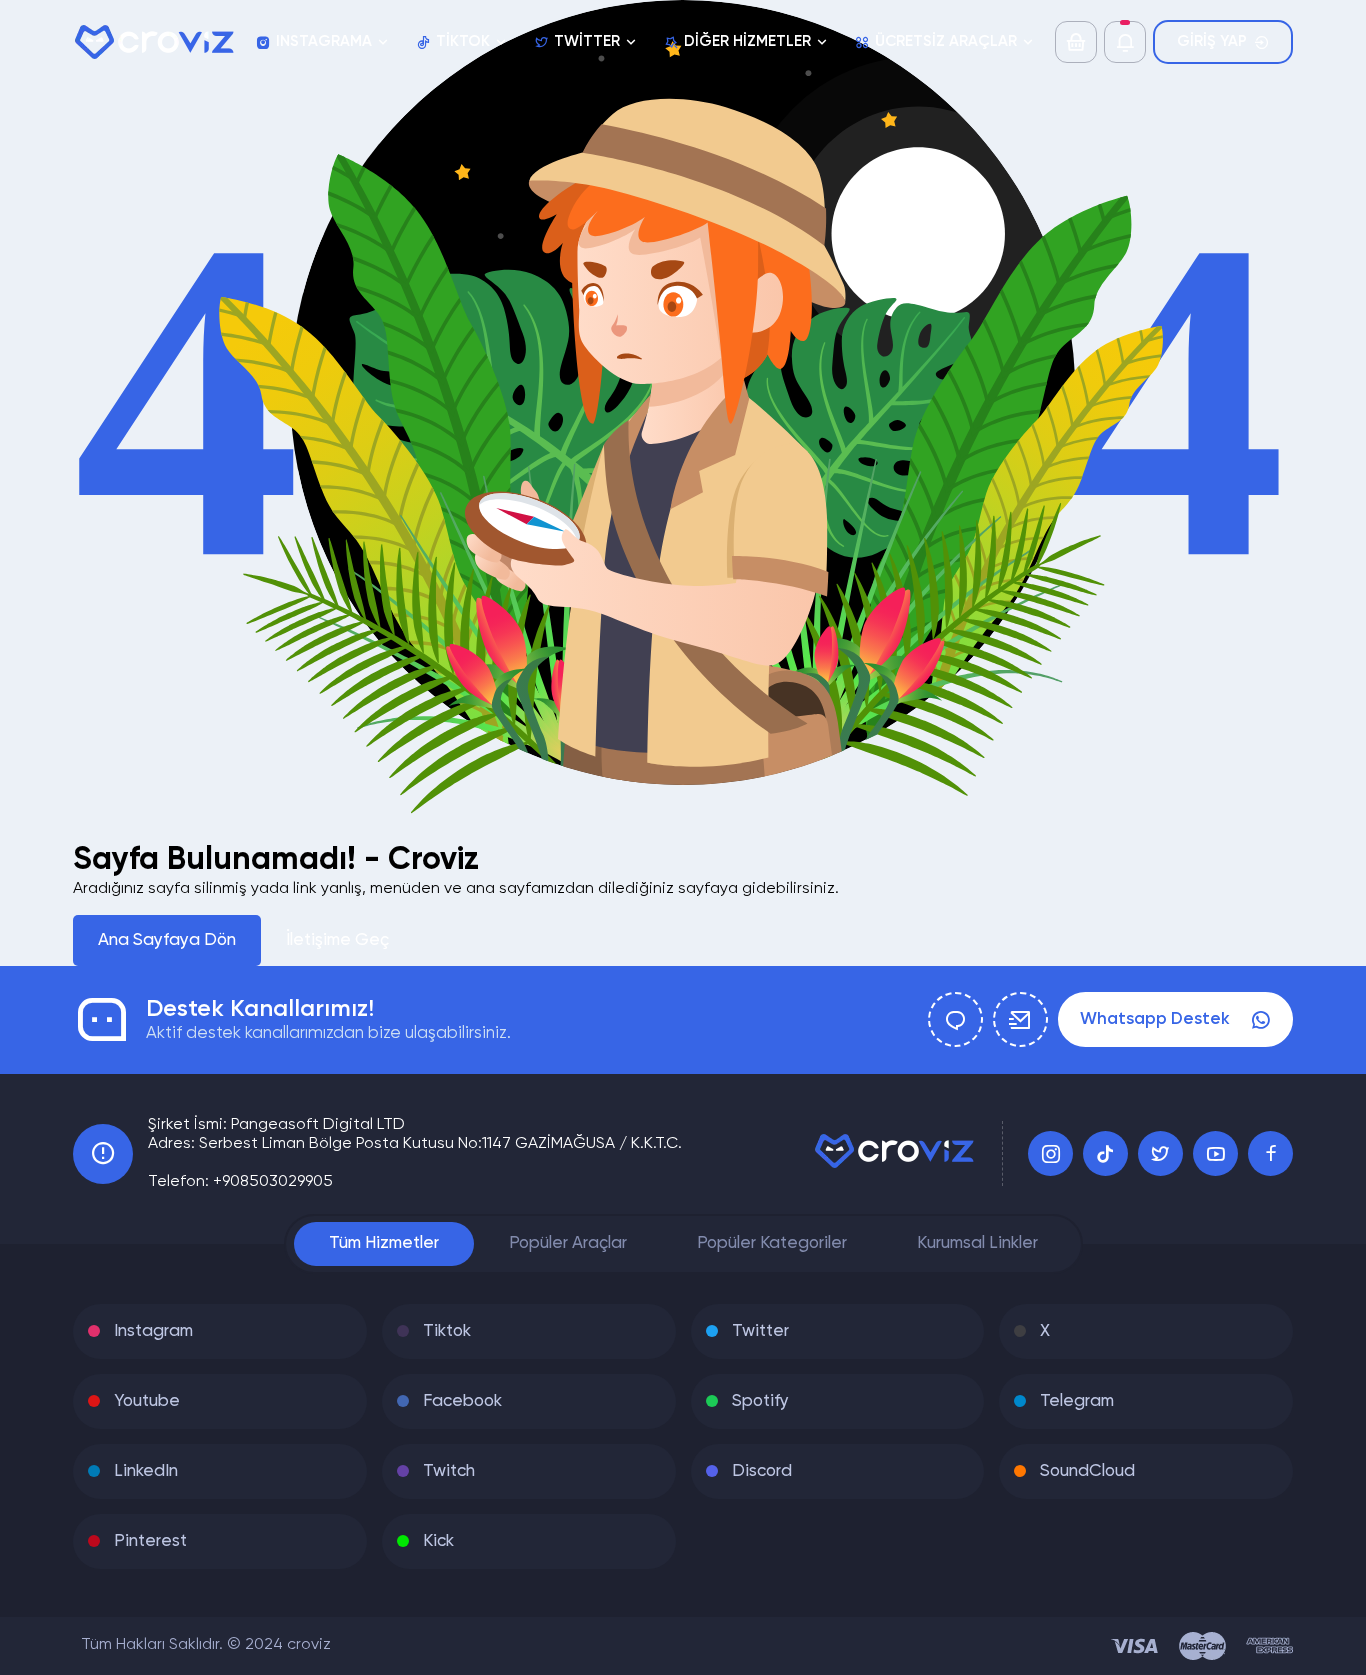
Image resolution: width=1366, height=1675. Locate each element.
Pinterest (150, 1541)
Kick (438, 1541)
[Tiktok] (1105, 1153)
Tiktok (447, 1331)
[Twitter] (1160, 1153)
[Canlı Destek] (955, 1019)
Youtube (147, 1401)
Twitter (760, 1331)
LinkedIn (146, 1471)
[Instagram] (1050, 1153)
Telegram (1077, 1401)
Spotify (760, 1401)
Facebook (462, 1401)
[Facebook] (1270, 1153)
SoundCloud (1087, 1471)
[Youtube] (1215, 1153)
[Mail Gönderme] (1020, 1019)
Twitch (449, 1471)
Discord (762, 1471)
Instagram (153, 1331)
